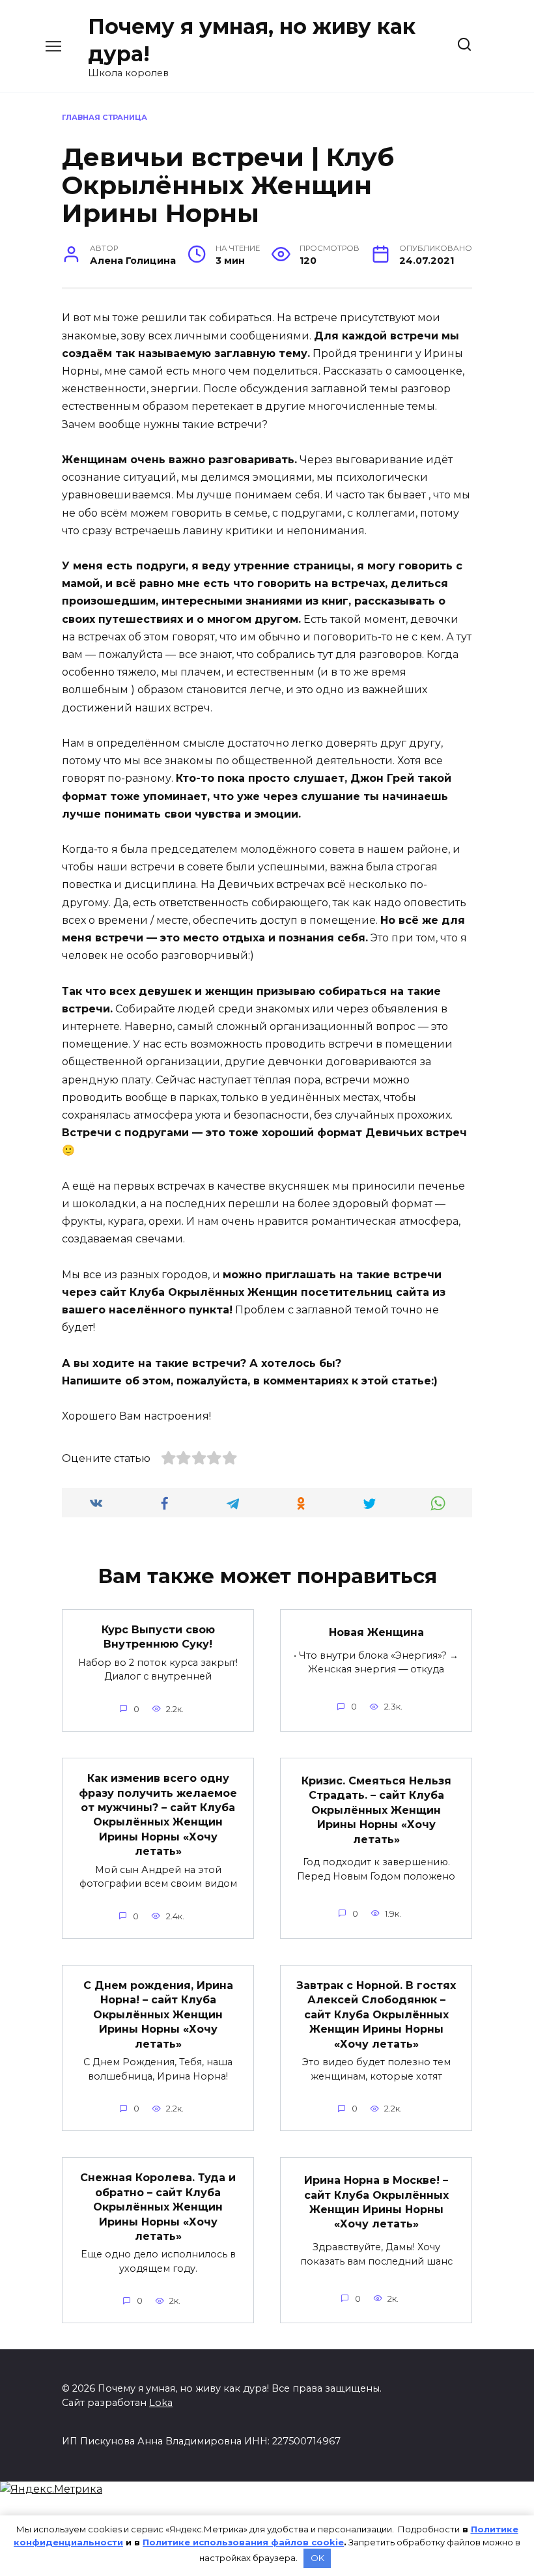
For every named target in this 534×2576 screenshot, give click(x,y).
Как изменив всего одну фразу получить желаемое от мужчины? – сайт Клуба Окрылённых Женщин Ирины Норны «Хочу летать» (158, 1815)
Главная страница (105, 117)
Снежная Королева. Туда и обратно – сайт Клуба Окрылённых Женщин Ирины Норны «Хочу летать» (158, 2207)
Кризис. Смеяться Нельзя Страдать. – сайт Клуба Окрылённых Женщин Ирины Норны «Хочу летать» (376, 1810)
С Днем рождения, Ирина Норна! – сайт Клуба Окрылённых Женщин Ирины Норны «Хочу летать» (158, 2015)
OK (317, 2558)
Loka (161, 2403)
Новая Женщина (376, 1632)
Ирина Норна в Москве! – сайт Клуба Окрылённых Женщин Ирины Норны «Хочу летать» (376, 2202)
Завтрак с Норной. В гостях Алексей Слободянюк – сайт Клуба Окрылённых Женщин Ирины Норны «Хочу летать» (376, 2015)
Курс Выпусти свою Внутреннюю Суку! (158, 1637)
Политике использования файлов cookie (243, 2542)
